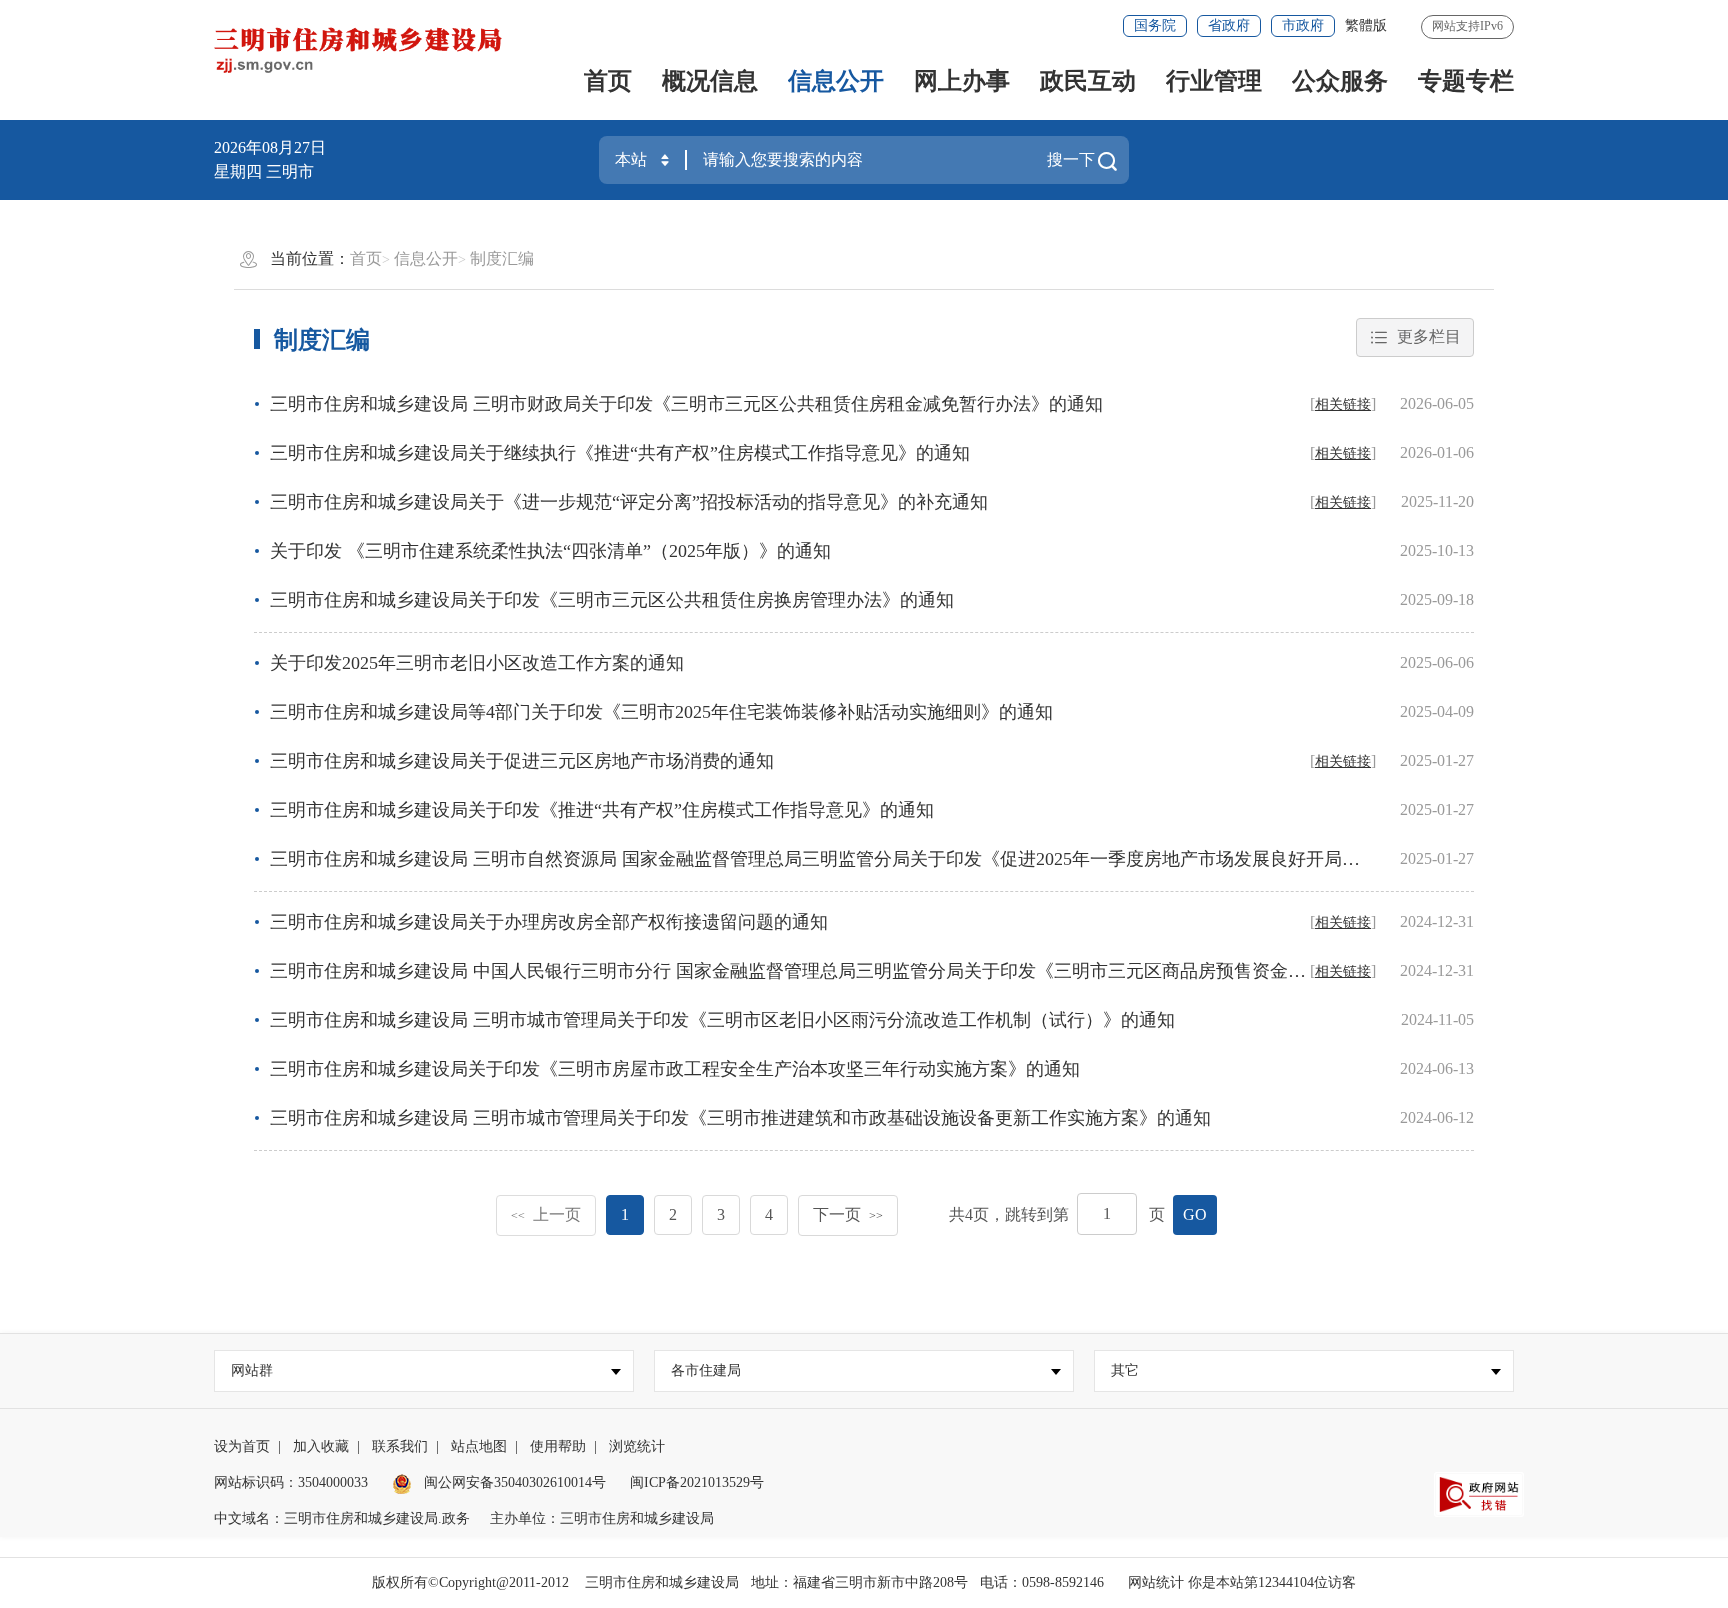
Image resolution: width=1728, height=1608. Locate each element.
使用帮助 (558, 1446)
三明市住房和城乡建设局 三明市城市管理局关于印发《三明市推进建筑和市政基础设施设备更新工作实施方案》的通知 (740, 1118)
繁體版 (1366, 25)
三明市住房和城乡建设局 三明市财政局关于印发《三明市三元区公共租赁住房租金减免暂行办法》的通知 (686, 404)
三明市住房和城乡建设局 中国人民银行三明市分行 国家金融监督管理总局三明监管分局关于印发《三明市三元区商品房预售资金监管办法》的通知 (851, 971)
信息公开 (836, 81)
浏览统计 (637, 1446)
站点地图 (479, 1446)
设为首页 (242, 1446)
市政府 (1303, 25)
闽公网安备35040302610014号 (513, 1482)
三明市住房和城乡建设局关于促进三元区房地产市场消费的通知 (522, 761)
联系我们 (400, 1446)
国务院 (1155, 25)
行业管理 (1214, 81)
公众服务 (1340, 81)
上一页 (546, 1214)
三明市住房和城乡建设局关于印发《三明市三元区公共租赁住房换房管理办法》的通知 (612, 600)
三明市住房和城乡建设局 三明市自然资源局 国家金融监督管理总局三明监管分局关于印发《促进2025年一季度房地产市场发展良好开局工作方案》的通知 (878, 859)
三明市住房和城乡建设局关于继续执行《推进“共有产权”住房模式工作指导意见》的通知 (620, 453)
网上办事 (962, 81)
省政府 (1229, 25)
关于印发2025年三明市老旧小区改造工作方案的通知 (477, 663)
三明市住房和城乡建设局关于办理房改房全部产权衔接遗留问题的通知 (549, 922)
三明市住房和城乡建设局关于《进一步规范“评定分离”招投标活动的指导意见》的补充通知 (629, 502)
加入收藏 (321, 1446)
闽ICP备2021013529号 (697, 1482)
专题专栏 (1466, 81)
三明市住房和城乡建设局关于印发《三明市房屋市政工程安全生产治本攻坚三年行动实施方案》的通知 (675, 1069)
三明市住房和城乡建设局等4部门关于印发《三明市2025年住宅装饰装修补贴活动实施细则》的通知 (661, 712)
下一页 (848, 1214)
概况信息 (710, 81)
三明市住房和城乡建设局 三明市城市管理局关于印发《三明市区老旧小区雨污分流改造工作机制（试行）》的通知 (722, 1020)
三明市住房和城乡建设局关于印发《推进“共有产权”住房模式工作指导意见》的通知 (602, 810)
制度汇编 (502, 258)
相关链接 (1343, 404)
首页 (608, 81)
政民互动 (1088, 81)
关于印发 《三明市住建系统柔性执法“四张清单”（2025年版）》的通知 (550, 551)
